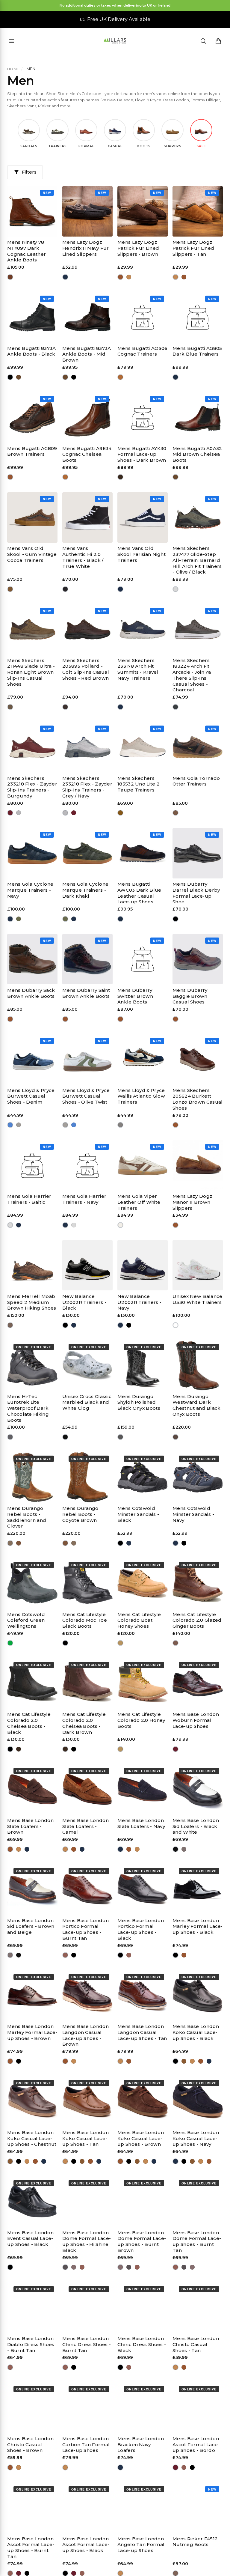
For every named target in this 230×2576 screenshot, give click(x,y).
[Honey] (121, 1643)
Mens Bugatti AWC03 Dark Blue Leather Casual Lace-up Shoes (139, 893)
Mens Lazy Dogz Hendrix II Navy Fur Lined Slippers (86, 248)
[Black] (10, 377)
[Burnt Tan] (65, 1955)
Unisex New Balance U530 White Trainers (197, 1299)
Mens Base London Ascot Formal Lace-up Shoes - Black (86, 2545)
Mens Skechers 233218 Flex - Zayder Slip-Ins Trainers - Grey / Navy (87, 787)
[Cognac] (121, 377)
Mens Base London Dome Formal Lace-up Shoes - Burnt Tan (197, 2241)
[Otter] (176, 813)
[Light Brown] (10, 707)
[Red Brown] (65, 707)
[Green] (10, 1643)
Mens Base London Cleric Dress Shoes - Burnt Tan (87, 2344)
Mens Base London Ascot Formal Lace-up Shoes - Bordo (196, 2445)
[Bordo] (176, 1749)
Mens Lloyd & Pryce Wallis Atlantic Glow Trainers (141, 1096)
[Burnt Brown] (74, 2267)
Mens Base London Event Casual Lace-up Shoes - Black (30, 2239)
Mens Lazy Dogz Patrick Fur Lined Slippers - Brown (138, 248)
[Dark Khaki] (19, 919)
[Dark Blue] (176, 377)
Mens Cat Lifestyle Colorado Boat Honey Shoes (139, 1620)
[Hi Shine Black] (65, 2267)
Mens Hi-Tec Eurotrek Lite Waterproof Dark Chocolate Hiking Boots (28, 1408)
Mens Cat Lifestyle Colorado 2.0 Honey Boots (141, 1720)
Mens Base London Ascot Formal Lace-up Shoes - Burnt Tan (31, 2548)
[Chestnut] (184, 2061)
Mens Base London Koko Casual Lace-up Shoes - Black (196, 2032)
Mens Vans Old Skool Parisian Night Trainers (142, 554)
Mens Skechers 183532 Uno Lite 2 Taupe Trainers (139, 784)
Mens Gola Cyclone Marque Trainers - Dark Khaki (85, 890)
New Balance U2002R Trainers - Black (84, 1302)
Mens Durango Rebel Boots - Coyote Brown (80, 1514)
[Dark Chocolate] (10, 1437)
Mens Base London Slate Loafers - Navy (141, 1823)
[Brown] (121, 277)
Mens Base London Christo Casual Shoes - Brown (30, 2445)
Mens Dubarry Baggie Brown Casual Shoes (190, 996)
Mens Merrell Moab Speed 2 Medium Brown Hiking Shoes (32, 1302)
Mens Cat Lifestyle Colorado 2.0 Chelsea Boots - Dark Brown (84, 1723)
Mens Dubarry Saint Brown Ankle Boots (86, 993)
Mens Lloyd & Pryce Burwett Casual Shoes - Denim (31, 1096)
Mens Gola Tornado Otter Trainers (196, 781)
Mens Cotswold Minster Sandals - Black (138, 1514)
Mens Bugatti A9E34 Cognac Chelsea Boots (87, 454)
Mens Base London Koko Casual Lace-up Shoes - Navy (196, 2138)
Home (13, 69)
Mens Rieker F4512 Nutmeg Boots (195, 2542)
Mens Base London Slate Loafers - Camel (86, 1826)
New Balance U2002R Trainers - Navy (139, 1302)
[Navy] (65, 277)
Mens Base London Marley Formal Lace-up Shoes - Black (198, 1926)
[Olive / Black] (176, 589)
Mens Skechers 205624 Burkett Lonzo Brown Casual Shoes (198, 1099)
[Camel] (19, 1849)
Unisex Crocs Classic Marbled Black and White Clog (87, 1402)
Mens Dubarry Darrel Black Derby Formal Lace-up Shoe (196, 893)
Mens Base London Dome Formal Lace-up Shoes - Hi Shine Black (87, 2241)
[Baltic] (10, 1225)
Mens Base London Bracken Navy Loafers (141, 2445)
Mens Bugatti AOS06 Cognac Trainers (142, 351)
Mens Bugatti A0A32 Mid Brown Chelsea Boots (197, 454)
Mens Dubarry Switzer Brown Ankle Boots (135, 996)
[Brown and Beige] (184, 1849)
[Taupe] (121, 813)
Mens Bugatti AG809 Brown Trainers (32, 451)
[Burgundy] (10, 813)
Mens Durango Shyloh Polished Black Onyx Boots (139, 1402)
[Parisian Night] (121, 589)
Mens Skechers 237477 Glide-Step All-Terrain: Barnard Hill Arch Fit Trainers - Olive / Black (197, 560)
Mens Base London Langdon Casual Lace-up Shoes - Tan (142, 2032)
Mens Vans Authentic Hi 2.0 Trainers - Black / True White (83, 557)
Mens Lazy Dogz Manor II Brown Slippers (192, 1202)
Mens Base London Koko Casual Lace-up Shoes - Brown (141, 2138)
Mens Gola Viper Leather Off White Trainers (139, 1202)
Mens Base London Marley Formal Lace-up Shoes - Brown (32, 2032)
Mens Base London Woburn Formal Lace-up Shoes (196, 1720)
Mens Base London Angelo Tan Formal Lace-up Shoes (141, 2545)
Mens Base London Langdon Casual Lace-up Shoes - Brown (86, 2035)
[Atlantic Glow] (121, 1125)
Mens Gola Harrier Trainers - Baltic (29, 1199)
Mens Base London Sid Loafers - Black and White (196, 1826)
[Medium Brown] (10, 1325)
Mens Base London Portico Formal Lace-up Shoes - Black (141, 1929)
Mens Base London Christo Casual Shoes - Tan (196, 2344)
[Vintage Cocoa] (10, 589)
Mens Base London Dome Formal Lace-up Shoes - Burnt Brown (142, 2241)
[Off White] (121, 1225)
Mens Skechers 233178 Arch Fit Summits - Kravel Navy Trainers (138, 669)
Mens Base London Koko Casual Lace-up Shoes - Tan (86, 2138)
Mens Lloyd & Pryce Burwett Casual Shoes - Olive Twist (86, 1096)
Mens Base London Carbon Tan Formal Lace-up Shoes (86, 2445)
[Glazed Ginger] (176, 1643)
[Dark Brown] (121, 477)
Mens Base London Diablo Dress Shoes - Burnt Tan (31, 2344)
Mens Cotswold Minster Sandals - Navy (193, 1514)
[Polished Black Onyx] (121, 1437)
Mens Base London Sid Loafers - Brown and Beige (31, 1926)
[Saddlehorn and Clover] (10, 1543)
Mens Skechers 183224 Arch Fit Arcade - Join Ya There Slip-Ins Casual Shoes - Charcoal (192, 675)
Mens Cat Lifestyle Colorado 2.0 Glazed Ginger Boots (197, 1620)
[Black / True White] (65, 589)
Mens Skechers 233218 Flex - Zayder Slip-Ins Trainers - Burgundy (32, 787)
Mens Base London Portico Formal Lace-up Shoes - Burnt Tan (86, 1929)
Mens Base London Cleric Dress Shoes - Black (142, 2344)
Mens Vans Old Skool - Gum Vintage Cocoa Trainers (32, 554)
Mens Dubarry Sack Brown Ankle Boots (31, 993)
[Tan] (129, 277)
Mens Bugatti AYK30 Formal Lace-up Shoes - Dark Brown (142, 454)
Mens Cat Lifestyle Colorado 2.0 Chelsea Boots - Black (29, 1723)
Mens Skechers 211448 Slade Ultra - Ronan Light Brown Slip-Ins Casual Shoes (31, 672)
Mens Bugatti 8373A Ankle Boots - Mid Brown (87, 354)
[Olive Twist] (19, 1125)
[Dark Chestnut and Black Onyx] (176, 1437)
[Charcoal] (176, 707)
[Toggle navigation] (12, 41)
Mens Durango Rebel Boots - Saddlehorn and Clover (27, 1517)
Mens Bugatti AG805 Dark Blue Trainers (197, 351)
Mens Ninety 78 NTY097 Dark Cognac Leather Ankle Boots (27, 251)
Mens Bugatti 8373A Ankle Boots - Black (31, 351)
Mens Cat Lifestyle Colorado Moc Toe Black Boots (85, 1620)
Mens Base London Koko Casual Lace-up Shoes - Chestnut (32, 2138)
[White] (176, 1325)
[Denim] (10, 1125)
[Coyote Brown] (19, 1543)
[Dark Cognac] (10, 277)
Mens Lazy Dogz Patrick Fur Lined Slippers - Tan (193, 248)
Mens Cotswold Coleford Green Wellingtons (26, 1620)
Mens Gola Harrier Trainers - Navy (84, 1199)
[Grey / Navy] (19, 813)
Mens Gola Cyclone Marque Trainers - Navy (30, 890)
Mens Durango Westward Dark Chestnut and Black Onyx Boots (196, 1405)
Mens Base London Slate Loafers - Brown (30, 1826)
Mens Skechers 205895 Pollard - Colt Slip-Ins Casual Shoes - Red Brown (86, 669)
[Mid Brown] (19, 377)
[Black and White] (65, 1437)
